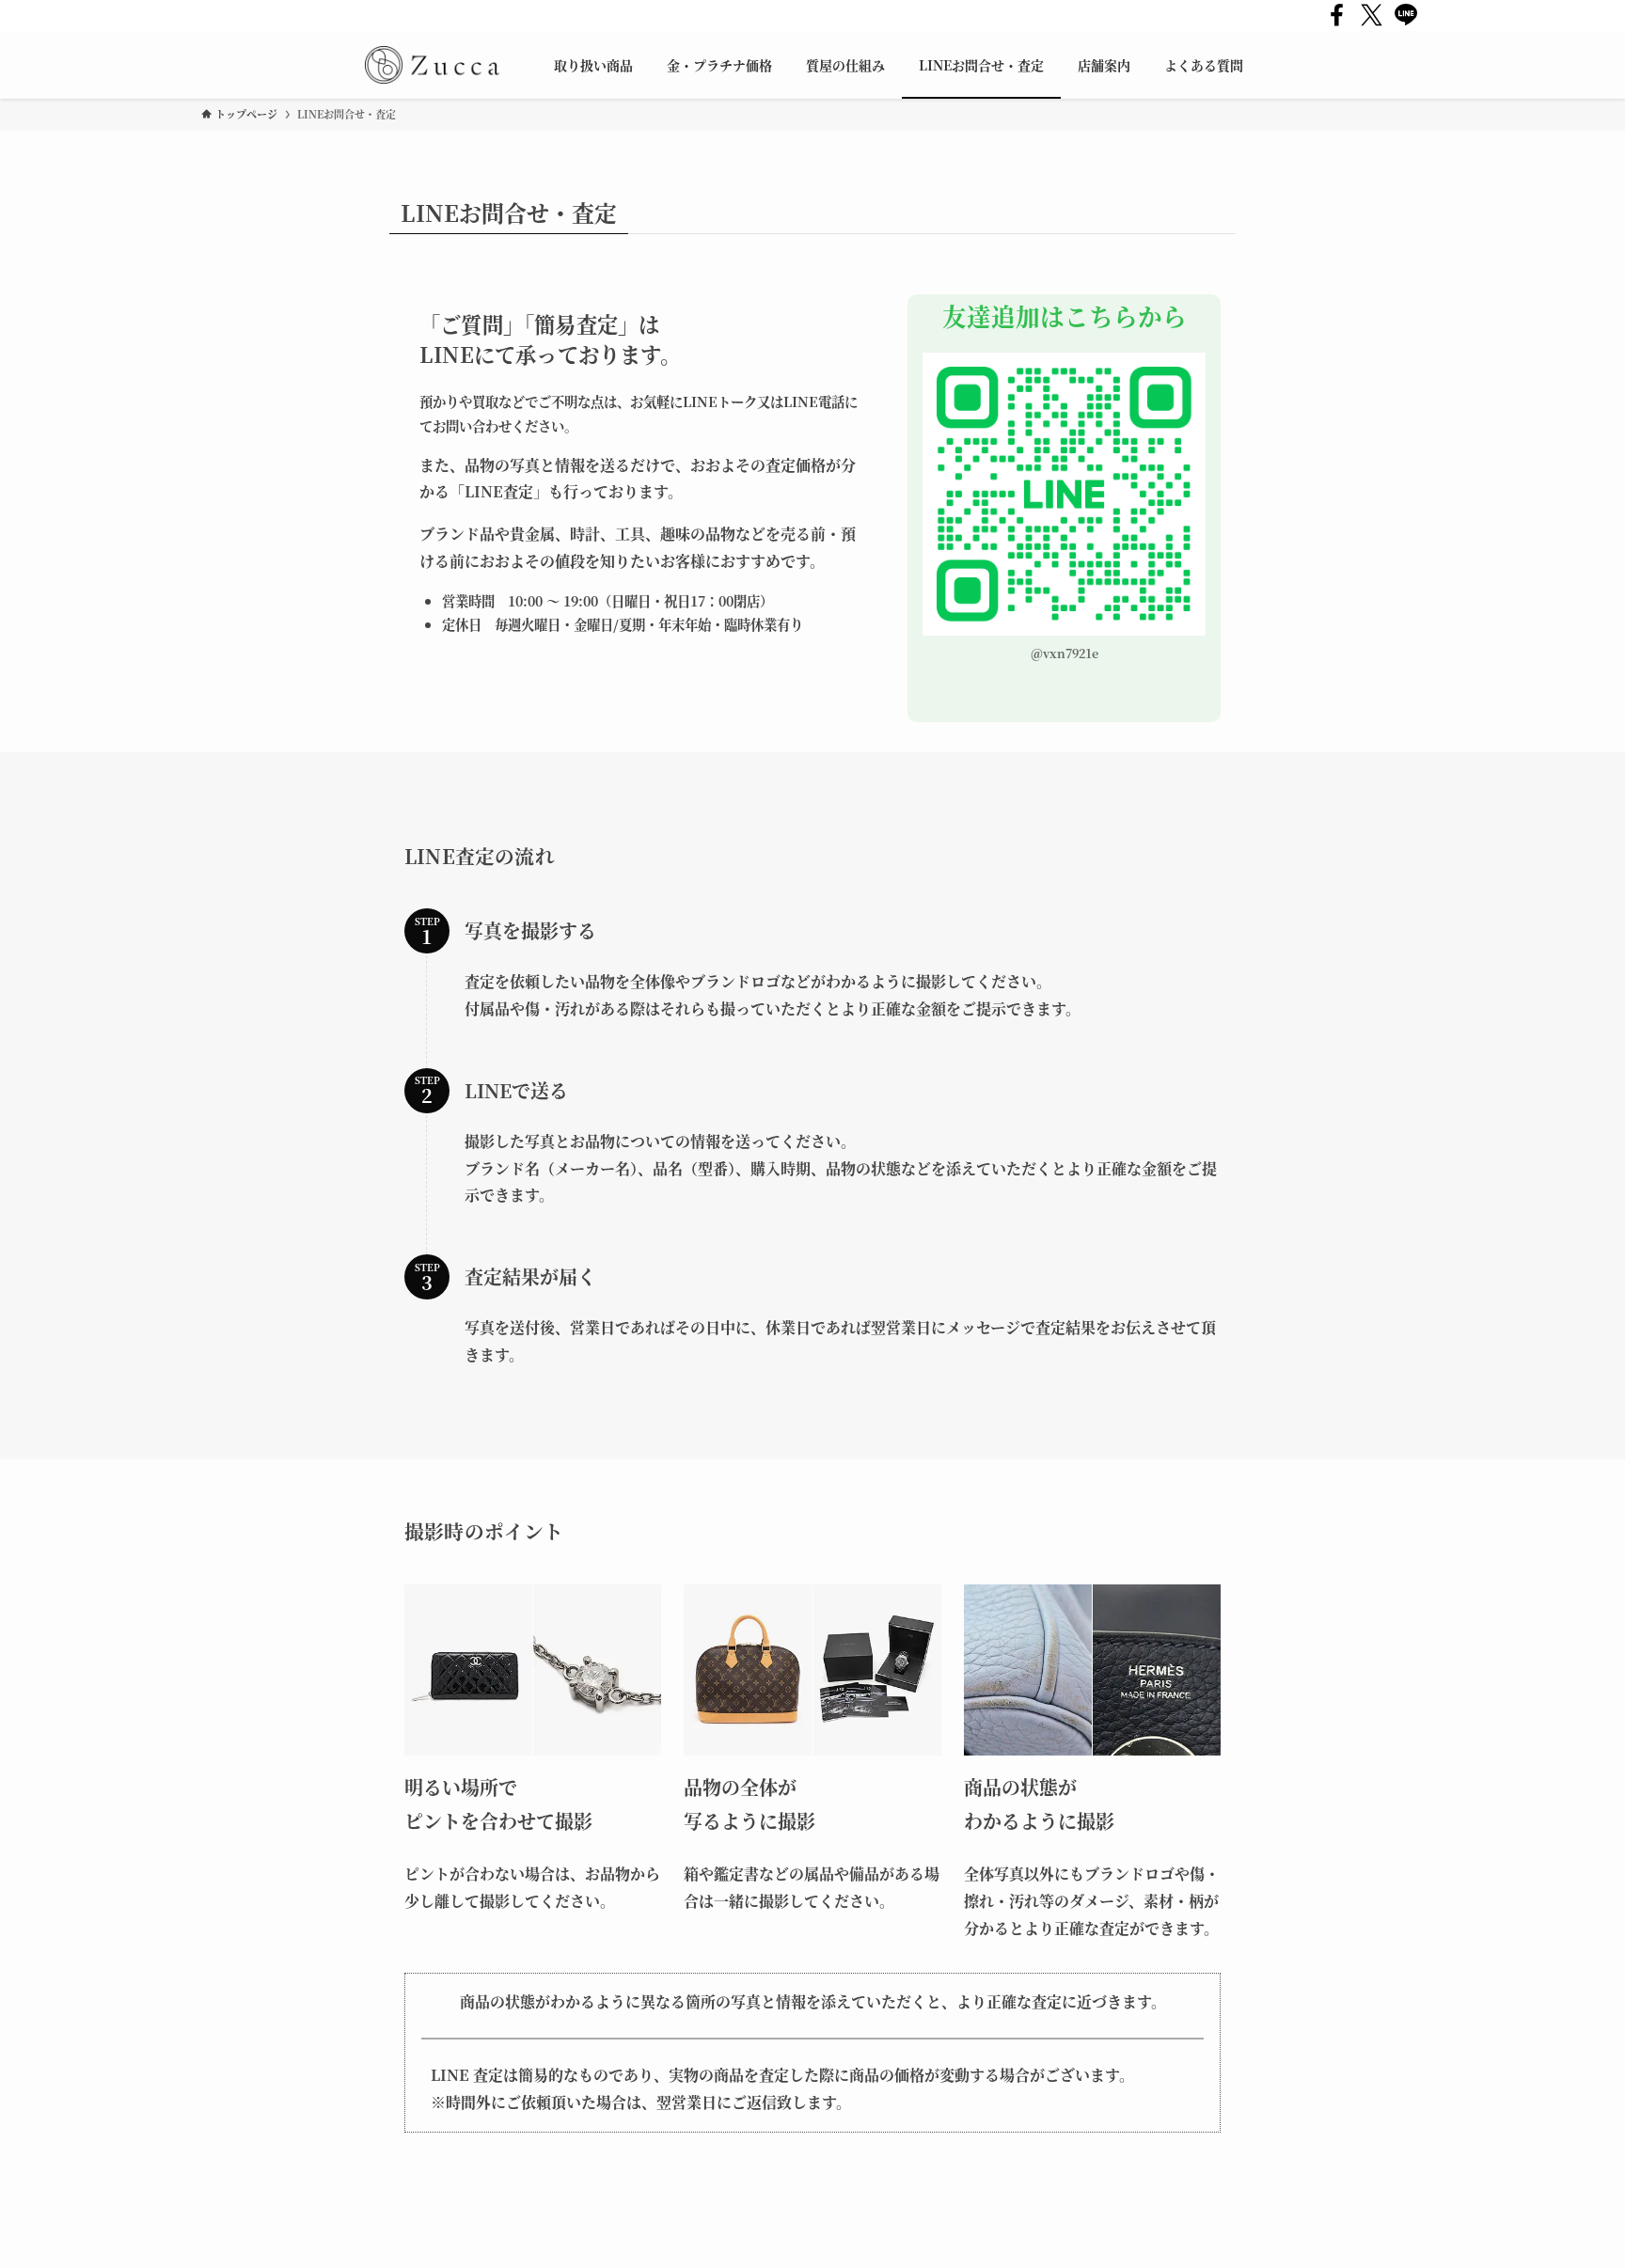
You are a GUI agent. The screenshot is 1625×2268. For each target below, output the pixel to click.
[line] (1406, 16)
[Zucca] (432, 65)
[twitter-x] (1372, 16)
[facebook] (1337, 16)
